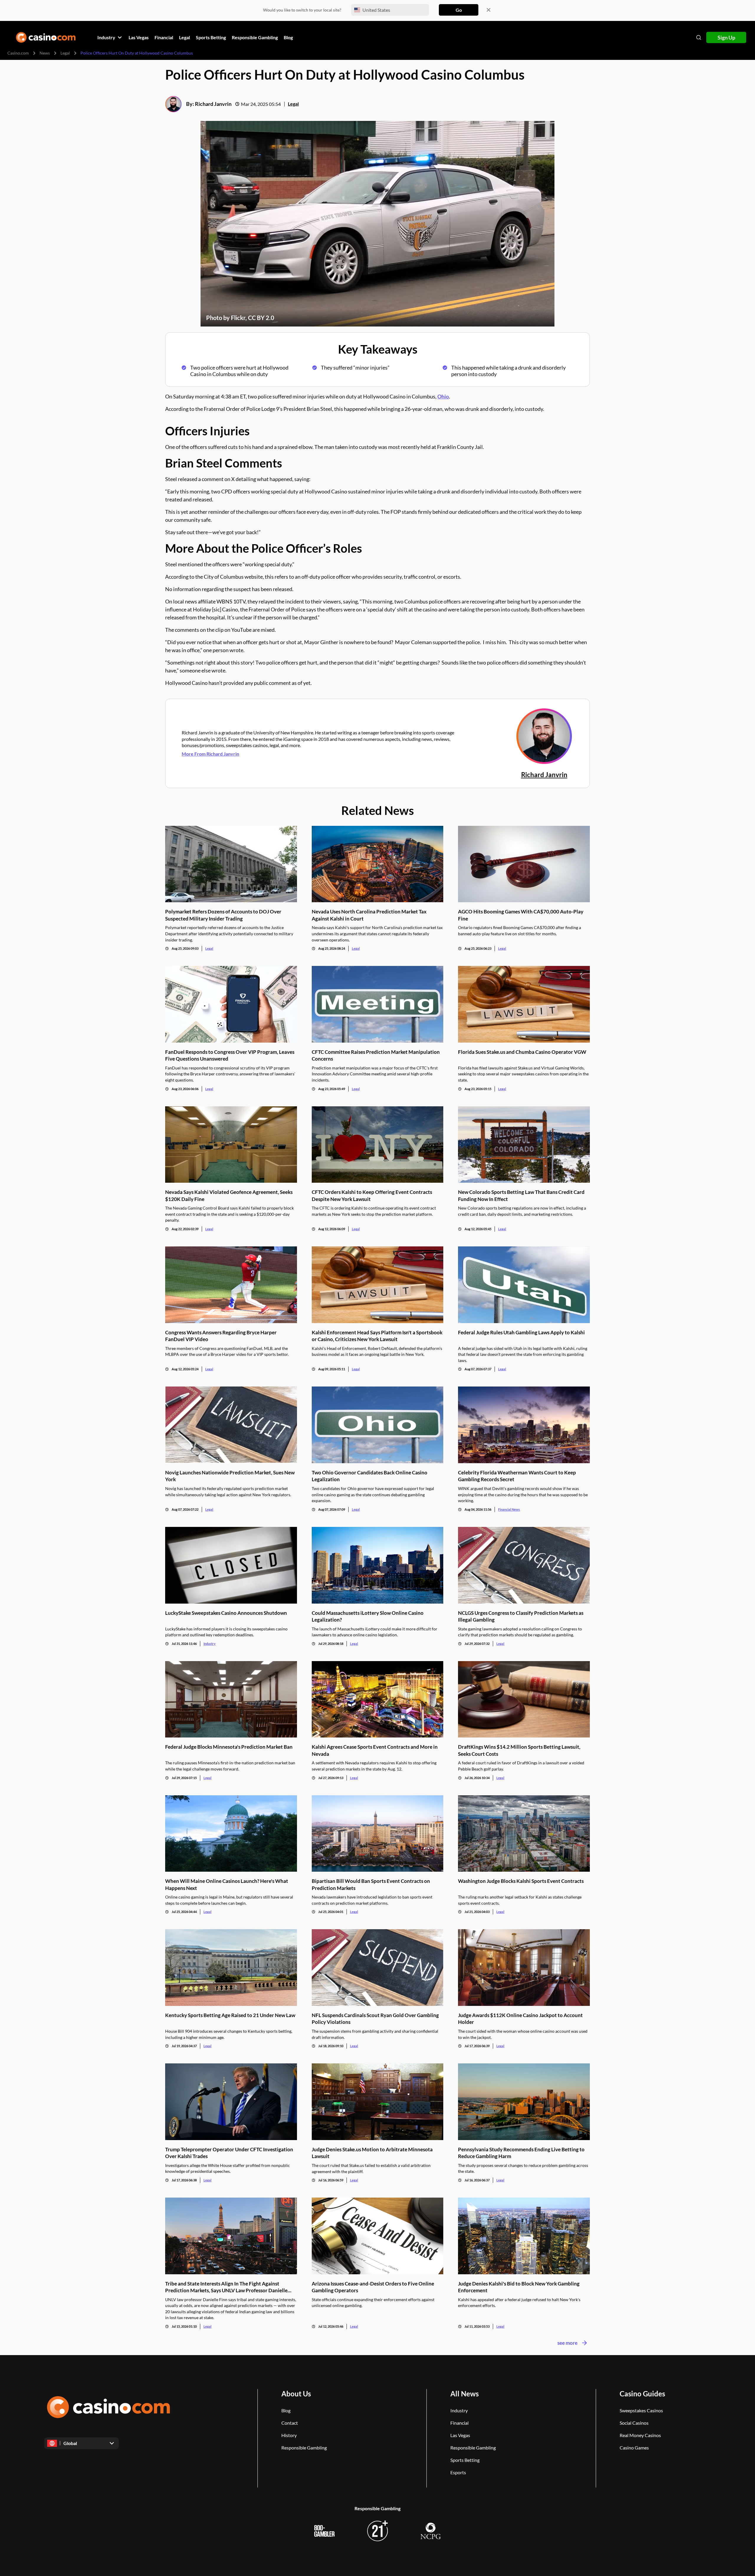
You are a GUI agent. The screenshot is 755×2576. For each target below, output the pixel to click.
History (289, 2435)
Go (459, 10)
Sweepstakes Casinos (641, 2410)
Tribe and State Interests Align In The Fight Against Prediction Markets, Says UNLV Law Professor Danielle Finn (226, 2287)
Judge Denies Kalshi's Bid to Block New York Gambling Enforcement (519, 2287)
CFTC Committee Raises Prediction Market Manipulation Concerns (376, 1055)
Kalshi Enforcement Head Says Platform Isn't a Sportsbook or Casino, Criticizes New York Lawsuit (377, 1336)
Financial (459, 2423)
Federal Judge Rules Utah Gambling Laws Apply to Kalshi (521, 1332)
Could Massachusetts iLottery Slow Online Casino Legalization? (368, 1616)
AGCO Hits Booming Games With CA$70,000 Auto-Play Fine (521, 915)
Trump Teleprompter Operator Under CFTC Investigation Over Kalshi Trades (229, 2153)
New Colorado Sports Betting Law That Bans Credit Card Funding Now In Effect (521, 1195)
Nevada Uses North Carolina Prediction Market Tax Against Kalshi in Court (369, 915)
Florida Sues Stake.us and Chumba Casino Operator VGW (522, 1052)
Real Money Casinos (640, 2435)
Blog (286, 2410)
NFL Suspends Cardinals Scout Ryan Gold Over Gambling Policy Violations (375, 2019)
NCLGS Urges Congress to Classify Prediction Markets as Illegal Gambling (521, 1616)
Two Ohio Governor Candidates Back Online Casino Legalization (370, 1476)
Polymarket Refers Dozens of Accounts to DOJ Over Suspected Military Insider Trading (223, 915)
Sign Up (726, 37)
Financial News (509, 1509)
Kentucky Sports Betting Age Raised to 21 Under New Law (230, 2015)
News (45, 53)
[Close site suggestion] (489, 10)
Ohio (443, 396)
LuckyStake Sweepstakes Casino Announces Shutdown (226, 1613)
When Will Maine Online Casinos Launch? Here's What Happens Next (227, 1884)
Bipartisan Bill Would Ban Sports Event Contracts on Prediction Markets (371, 1884)
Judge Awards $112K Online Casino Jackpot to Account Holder (520, 2019)
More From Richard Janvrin (210, 754)
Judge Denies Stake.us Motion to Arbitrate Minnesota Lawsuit (372, 2153)
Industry (210, 1644)
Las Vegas (460, 2435)
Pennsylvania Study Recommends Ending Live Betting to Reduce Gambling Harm (521, 2153)
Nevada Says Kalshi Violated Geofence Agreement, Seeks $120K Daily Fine (229, 1195)
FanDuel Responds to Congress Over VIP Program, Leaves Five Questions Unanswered (230, 1055)
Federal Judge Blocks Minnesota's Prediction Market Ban (229, 1747)
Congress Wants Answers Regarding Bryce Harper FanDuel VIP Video (221, 1336)
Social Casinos (634, 2423)
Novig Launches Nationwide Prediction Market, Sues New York (230, 1476)
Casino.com (18, 53)
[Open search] (699, 37)
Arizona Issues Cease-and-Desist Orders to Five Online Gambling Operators (373, 2287)
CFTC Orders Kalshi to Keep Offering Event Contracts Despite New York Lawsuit (372, 1195)
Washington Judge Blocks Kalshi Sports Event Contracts (521, 1881)
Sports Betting (465, 2460)
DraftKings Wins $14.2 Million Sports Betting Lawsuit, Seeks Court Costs (519, 1750)
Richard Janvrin (213, 104)
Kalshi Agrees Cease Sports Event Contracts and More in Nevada (375, 1750)
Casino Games (634, 2448)
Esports (458, 2472)
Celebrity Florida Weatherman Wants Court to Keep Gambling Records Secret (517, 1476)
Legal (65, 53)
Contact (290, 2423)
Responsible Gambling (304, 2448)
